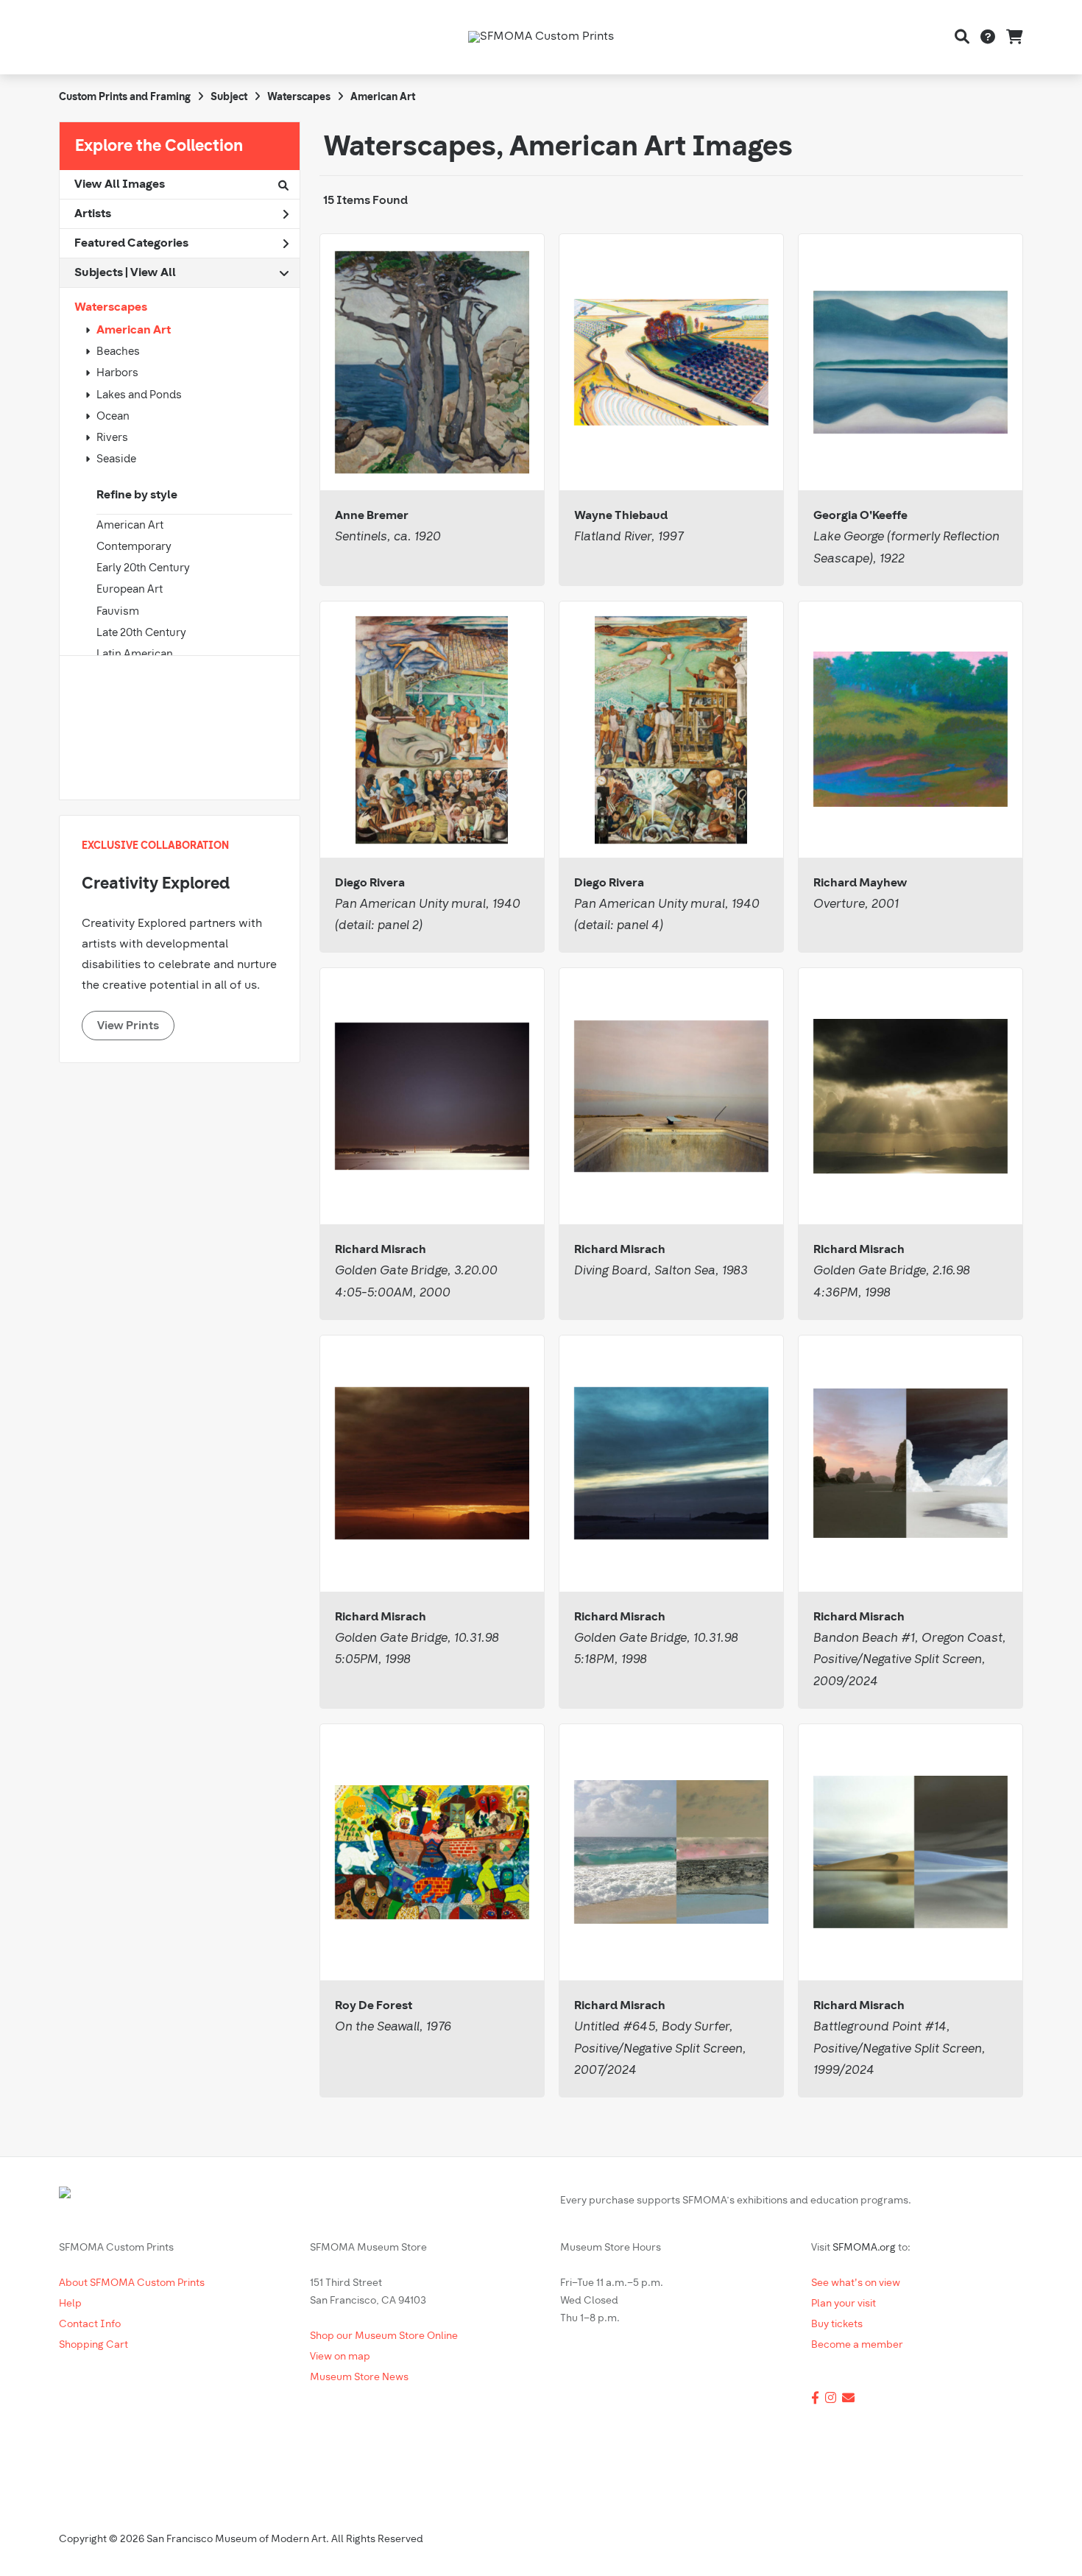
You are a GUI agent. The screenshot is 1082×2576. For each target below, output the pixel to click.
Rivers (112, 438)
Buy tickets (837, 2325)
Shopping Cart (93, 2345)
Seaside (116, 460)
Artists (93, 214)
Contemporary (134, 547)
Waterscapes (111, 308)
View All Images (120, 185)
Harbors (117, 374)
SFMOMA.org (864, 2248)
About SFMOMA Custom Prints (132, 2283)
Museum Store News (359, 2378)
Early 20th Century (143, 569)
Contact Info (90, 2325)
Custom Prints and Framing (125, 98)
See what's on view (856, 2283)
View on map (340, 2357)
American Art (134, 331)
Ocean (113, 417)
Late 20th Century (141, 634)
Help (70, 2304)
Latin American (135, 655)
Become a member (857, 2345)
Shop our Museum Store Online (384, 2336)
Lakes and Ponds (139, 396)
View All (153, 273)
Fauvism (118, 612)
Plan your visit (844, 2304)
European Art (130, 590)
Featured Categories (131, 244)
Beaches (118, 352)
